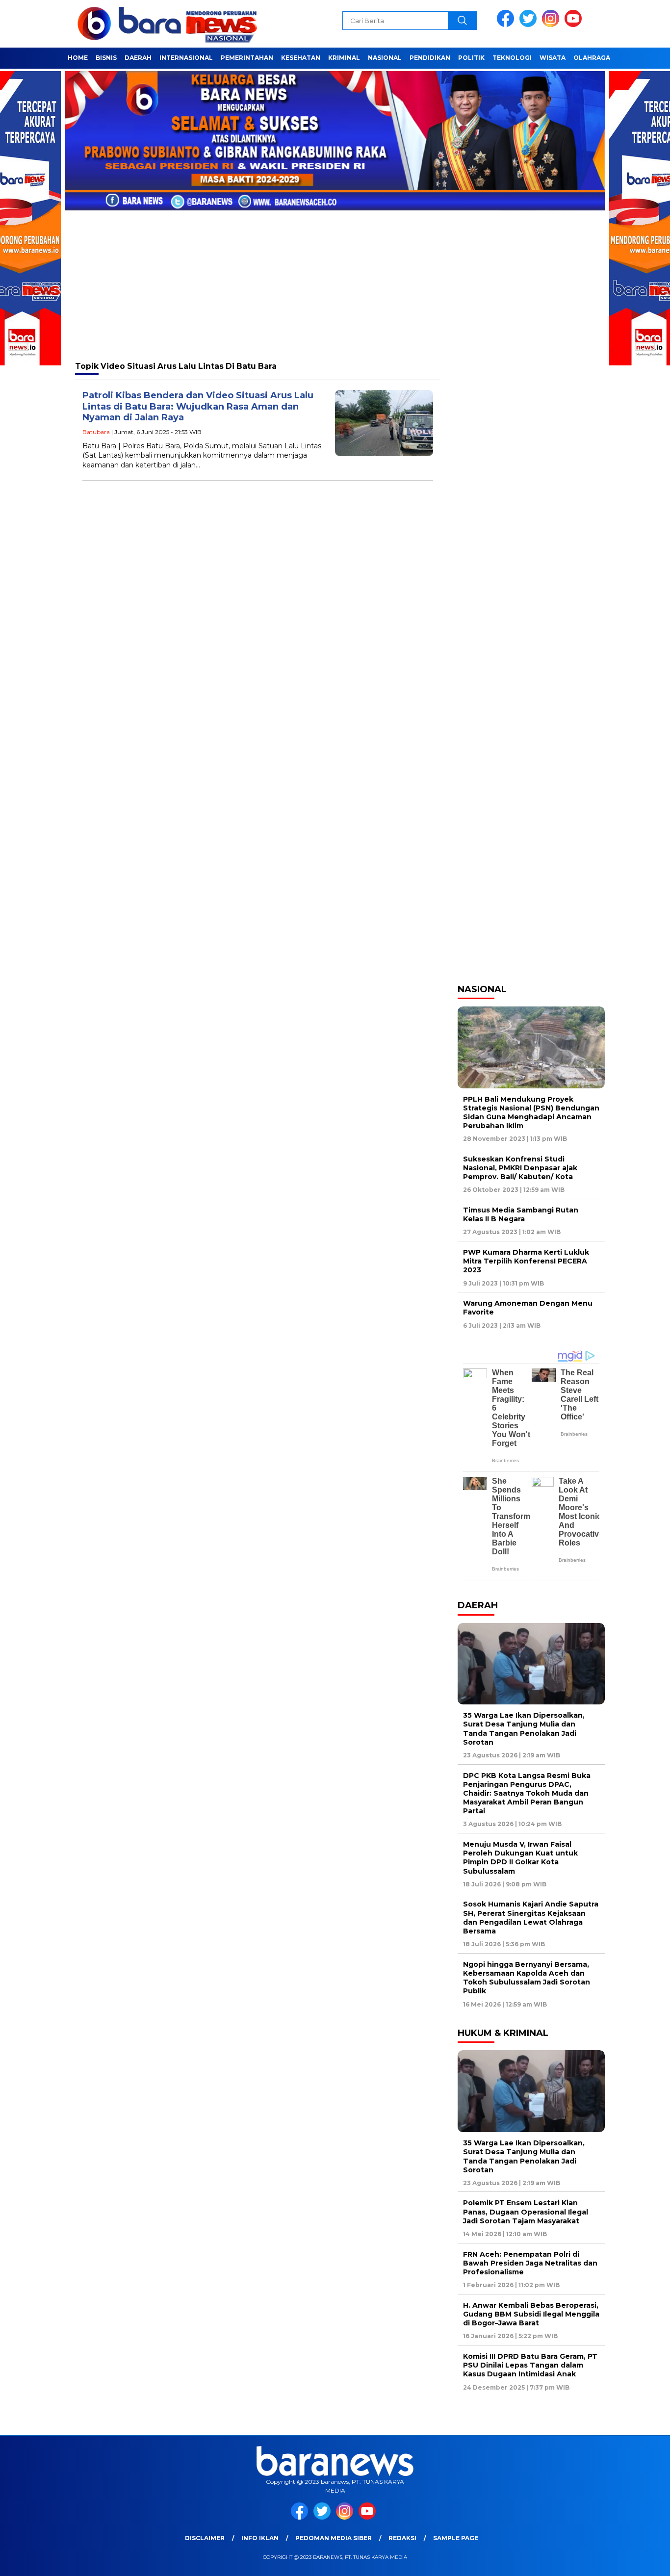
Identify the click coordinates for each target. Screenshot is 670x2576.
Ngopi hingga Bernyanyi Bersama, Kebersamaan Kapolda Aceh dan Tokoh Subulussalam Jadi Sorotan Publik (527, 1978)
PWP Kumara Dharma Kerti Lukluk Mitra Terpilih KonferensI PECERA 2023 (526, 1261)
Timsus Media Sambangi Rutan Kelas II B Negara (521, 1214)
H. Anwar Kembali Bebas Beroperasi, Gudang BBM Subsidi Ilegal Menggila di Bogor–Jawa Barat (531, 2314)
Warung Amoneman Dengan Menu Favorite (528, 1308)
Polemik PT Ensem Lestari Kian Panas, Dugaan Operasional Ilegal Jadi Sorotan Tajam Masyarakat (526, 2212)
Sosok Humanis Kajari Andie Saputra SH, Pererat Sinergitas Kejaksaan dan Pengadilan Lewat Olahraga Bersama (531, 1918)
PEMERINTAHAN (247, 58)
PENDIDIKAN (430, 58)
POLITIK (471, 58)
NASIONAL (385, 58)
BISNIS (106, 58)
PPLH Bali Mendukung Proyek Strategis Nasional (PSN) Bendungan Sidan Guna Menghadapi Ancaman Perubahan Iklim (531, 1113)
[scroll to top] (642, 2561)
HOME (78, 58)
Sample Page (456, 2538)
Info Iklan (260, 2538)
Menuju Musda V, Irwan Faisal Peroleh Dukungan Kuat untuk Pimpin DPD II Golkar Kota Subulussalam (520, 1858)
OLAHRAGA (592, 58)
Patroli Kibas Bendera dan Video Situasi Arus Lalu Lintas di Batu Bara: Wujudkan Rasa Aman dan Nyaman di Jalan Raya (198, 406)
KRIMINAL (344, 58)
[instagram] (552, 25)
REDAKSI (402, 2538)
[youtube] (575, 25)
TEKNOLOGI (512, 58)
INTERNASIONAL (186, 58)
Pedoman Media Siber (334, 2538)
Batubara (96, 432)
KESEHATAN (301, 58)
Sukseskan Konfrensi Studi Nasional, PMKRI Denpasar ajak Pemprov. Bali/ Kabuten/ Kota (520, 1168)
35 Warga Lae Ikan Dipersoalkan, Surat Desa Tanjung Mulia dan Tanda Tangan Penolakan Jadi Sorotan (524, 1729)
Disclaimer (205, 2538)
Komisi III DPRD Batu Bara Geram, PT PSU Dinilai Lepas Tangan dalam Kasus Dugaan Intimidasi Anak (530, 2365)
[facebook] (507, 25)
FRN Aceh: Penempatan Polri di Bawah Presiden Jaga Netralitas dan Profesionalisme (530, 2263)
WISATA (553, 58)
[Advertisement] (335, 280)
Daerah (138, 58)
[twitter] (530, 25)
